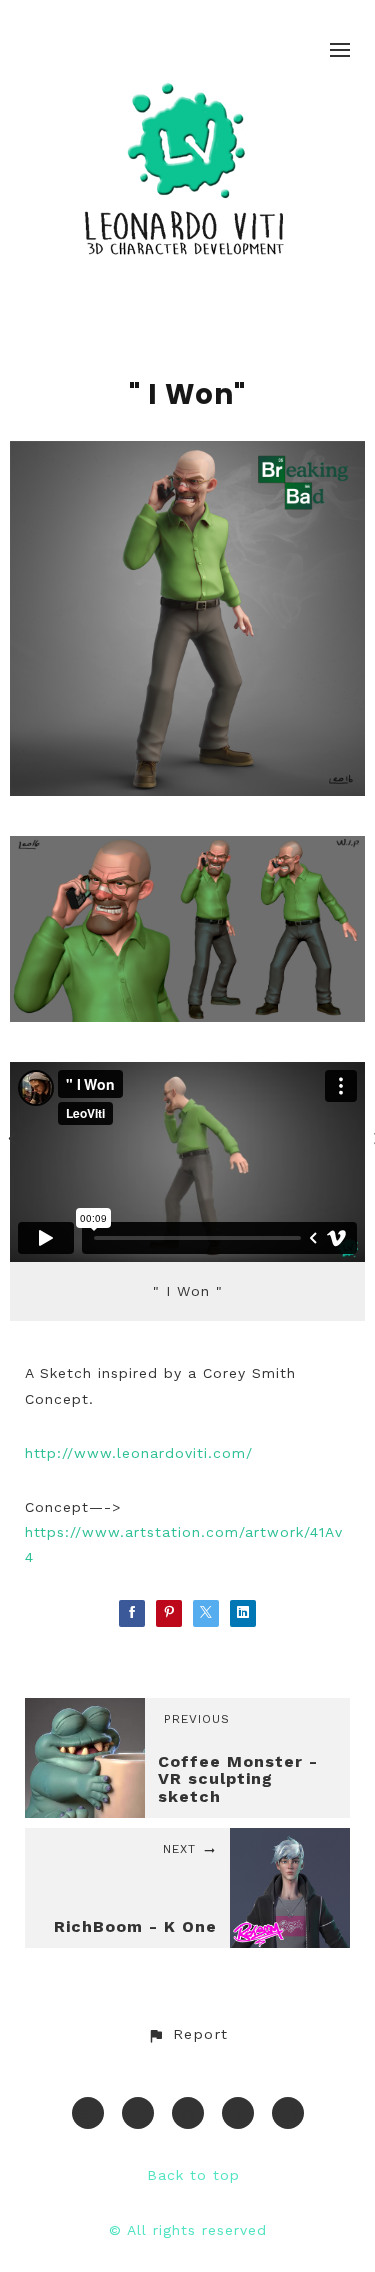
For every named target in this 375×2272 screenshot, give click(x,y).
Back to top (193, 2175)
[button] (187, 2034)
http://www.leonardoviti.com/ (139, 1453)
